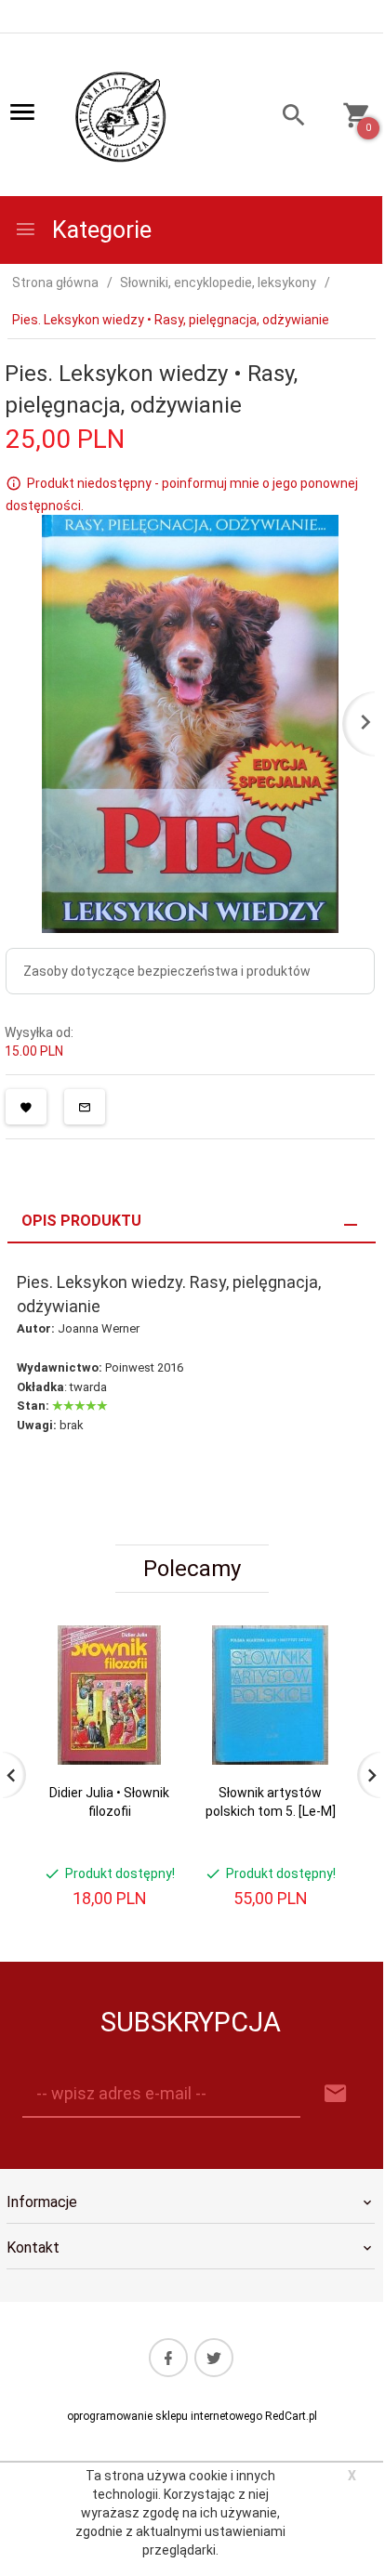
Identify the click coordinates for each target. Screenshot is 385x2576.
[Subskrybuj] (336, 2094)
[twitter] (214, 2358)
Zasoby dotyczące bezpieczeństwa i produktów (167, 971)
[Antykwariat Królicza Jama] (121, 116)
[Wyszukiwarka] (285, 118)
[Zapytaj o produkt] (85, 1107)
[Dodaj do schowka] (26, 1107)
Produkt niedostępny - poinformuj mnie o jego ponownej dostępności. (182, 494)
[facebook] (168, 2358)
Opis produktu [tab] (81, 1221)
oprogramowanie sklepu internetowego (165, 2416)
